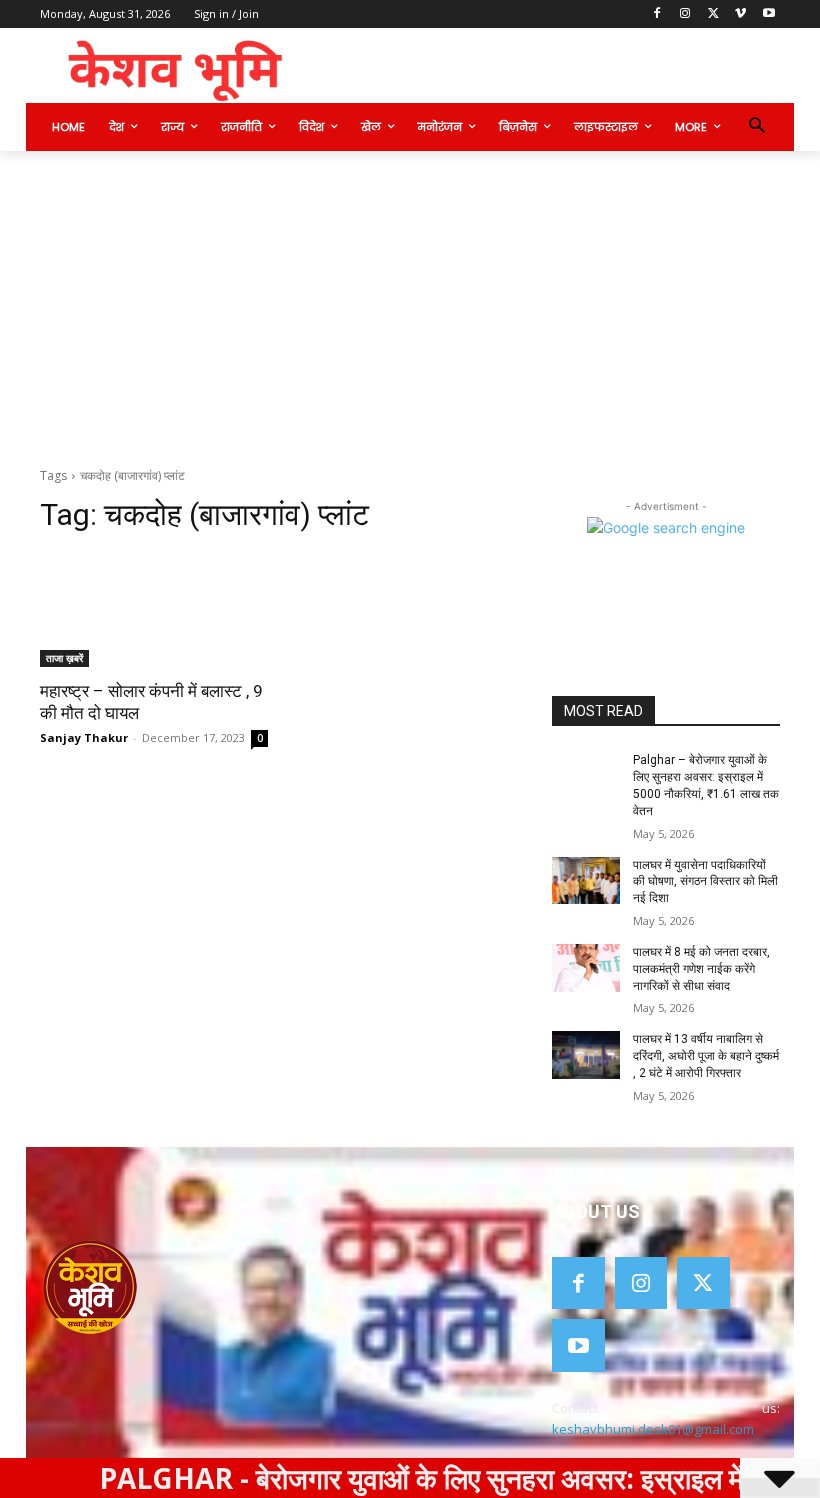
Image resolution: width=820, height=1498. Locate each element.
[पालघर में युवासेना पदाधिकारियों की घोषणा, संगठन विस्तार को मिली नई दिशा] (586, 881)
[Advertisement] (410, 301)
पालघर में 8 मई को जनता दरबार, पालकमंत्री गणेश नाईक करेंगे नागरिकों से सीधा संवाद (701, 969)
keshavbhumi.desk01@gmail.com (653, 1429)
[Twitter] (713, 14)
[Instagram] (685, 14)
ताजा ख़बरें (64, 658)
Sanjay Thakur (84, 737)
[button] (756, 127)
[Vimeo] (740, 14)
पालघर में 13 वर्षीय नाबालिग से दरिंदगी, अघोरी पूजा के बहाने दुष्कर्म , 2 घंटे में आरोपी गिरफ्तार (706, 1056)
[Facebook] (657, 14)
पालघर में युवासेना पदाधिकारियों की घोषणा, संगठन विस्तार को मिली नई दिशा (705, 882)
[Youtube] (768, 14)
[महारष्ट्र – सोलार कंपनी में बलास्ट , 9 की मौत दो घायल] (154, 610)
